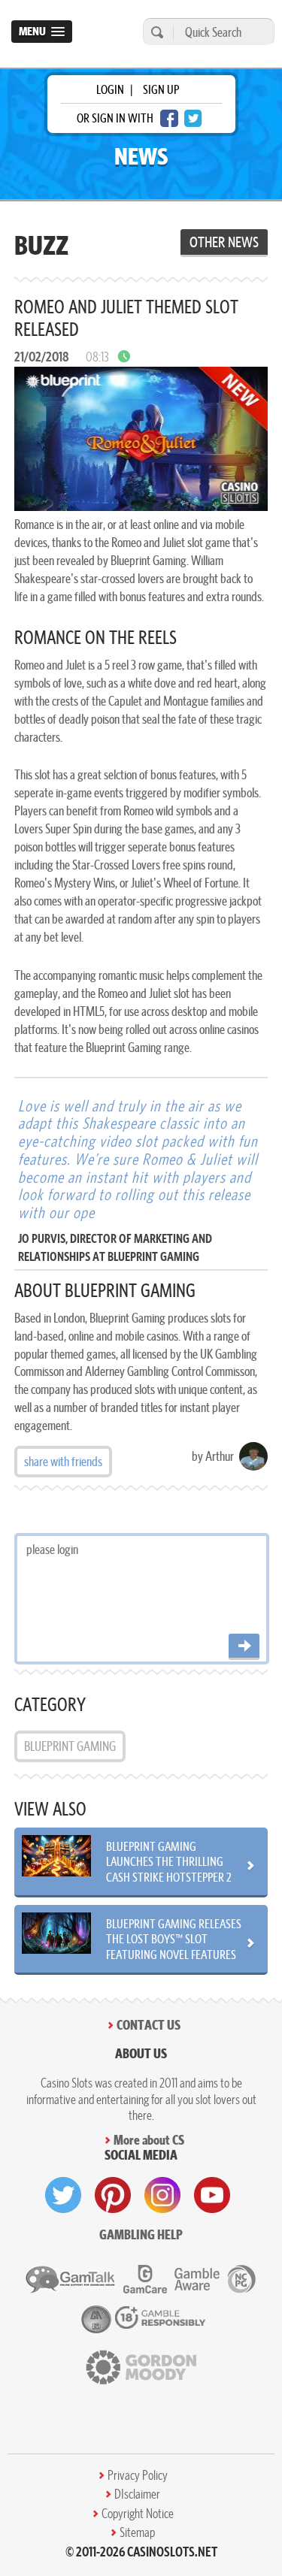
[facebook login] (169, 118)
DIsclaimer (137, 2494)
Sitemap (137, 2532)
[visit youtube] (212, 2195)
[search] (155, 32)
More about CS (149, 2140)
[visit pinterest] (113, 2195)
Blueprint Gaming (70, 1746)
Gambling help (141, 2234)
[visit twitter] (63, 2195)
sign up (161, 89)
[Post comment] (244, 1647)
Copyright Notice (138, 2514)
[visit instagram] (162, 2195)
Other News (224, 242)
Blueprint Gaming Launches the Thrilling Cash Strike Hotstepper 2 (169, 1861)
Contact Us (149, 2025)
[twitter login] (193, 118)
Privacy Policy (138, 2475)
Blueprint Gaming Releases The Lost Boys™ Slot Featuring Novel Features (174, 1939)
